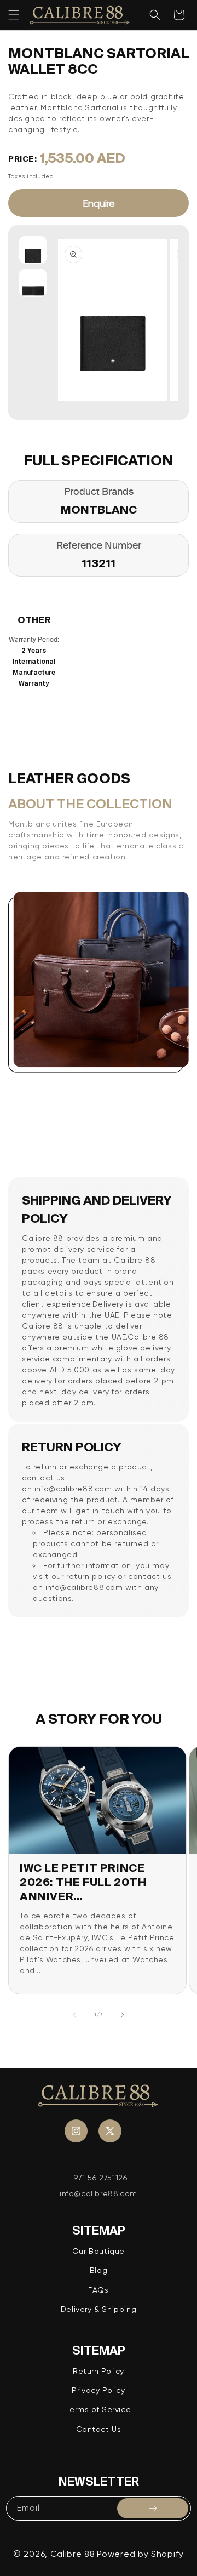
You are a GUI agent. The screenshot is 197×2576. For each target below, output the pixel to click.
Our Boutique (99, 2251)
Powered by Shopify (140, 2554)
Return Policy (99, 2371)
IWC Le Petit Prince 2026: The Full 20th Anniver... (83, 1882)
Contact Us (99, 2429)
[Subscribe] (153, 2508)
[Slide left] (74, 2015)
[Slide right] (123, 2015)
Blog (99, 2270)
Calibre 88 (73, 2554)
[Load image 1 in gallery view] (33, 250)
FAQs (98, 2290)
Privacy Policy (98, 2390)
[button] (14, 15)
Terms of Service (99, 2409)
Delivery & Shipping (99, 2309)
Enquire (99, 203)
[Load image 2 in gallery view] (33, 283)
